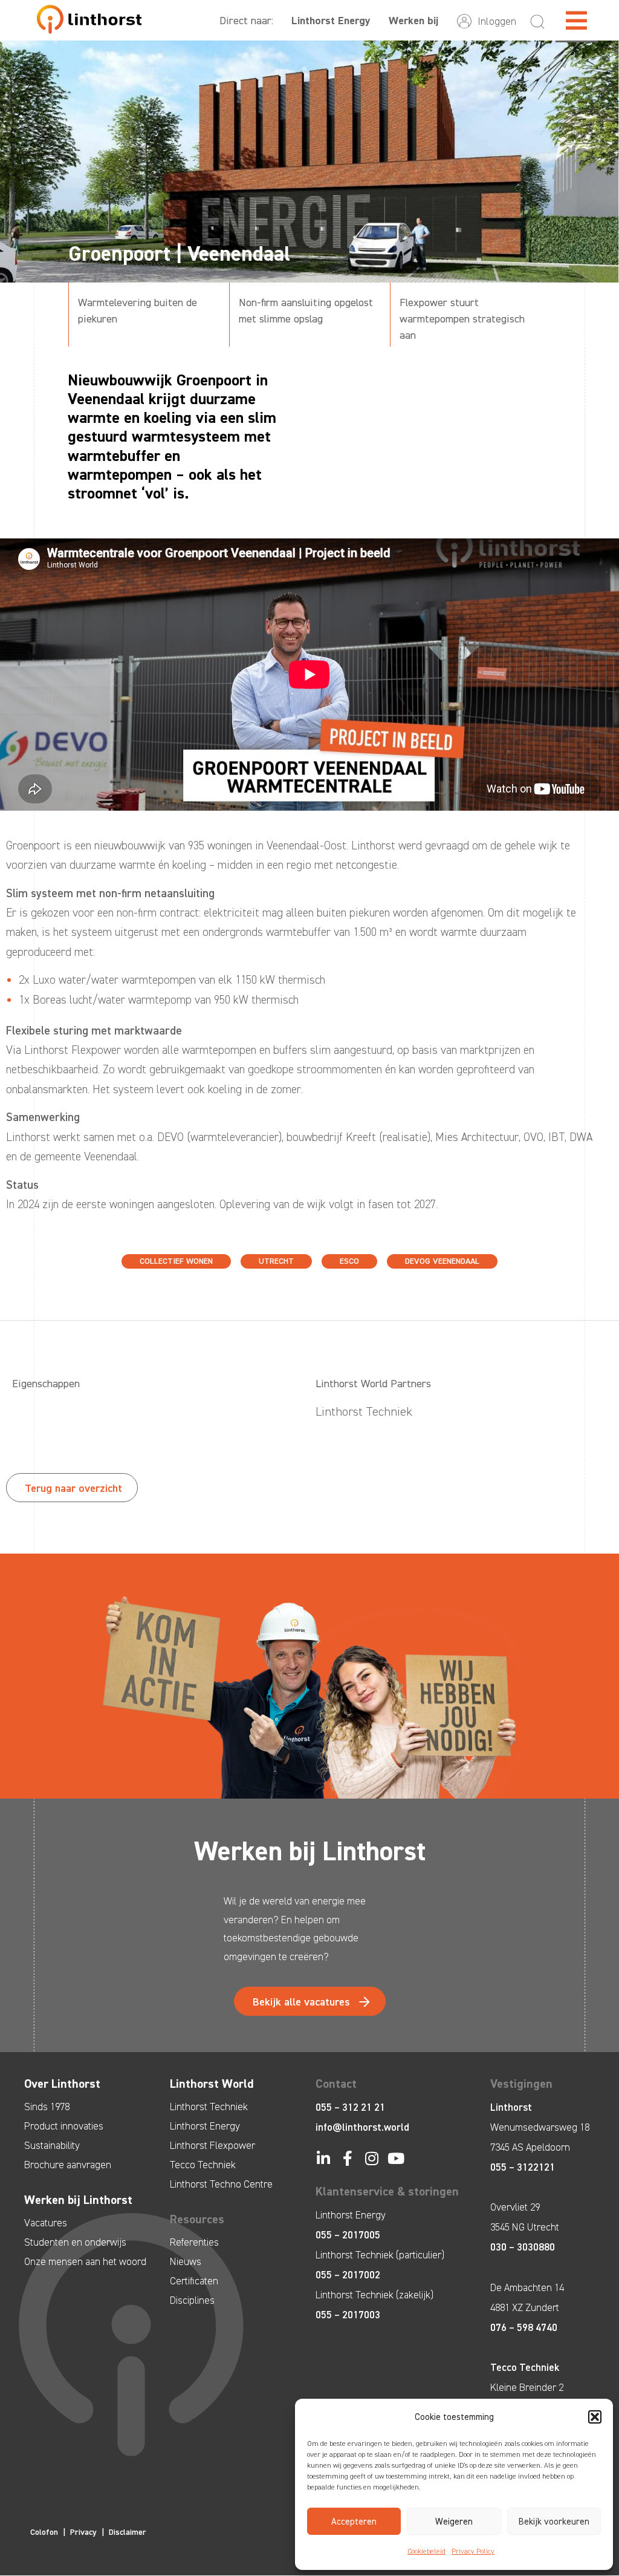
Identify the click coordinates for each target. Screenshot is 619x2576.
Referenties (194, 2242)
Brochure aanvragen (68, 2165)
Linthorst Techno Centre (221, 2184)
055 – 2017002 (348, 2275)
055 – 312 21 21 (350, 2107)
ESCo (349, 1261)
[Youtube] (396, 2158)
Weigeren (454, 2522)
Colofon (44, 2532)
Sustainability (52, 2145)
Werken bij (413, 21)
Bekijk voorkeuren (554, 2522)
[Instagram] (371, 2158)
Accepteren (354, 2522)
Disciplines (192, 2300)
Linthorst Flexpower (212, 2145)
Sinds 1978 (47, 2107)
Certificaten (194, 2281)
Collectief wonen (176, 1261)
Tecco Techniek (203, 2165)
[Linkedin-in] (323, 2158)
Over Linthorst (62, 2084)
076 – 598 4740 (524, 2327)
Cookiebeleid (426, 2551)
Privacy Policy (473, 2551)
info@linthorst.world (362, 2127)
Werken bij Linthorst (78, 2200)
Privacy (83, 2532)
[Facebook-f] (347, 2158)
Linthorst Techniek (209, 2107)
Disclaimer (128, 2532)
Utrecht (276, 1261)
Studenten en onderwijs (75, 2242)
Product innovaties (64, 2126)
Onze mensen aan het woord (85, 2261)
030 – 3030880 (523, 2247)
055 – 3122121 (523, 2167)
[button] (595, 2417)
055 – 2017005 (348, 2235)
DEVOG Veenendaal (442, 1261)
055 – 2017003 (348, 2315)
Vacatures (46, 2223)
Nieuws (186, 2261)
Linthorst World (212, 2084)
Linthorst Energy (331, 21)
